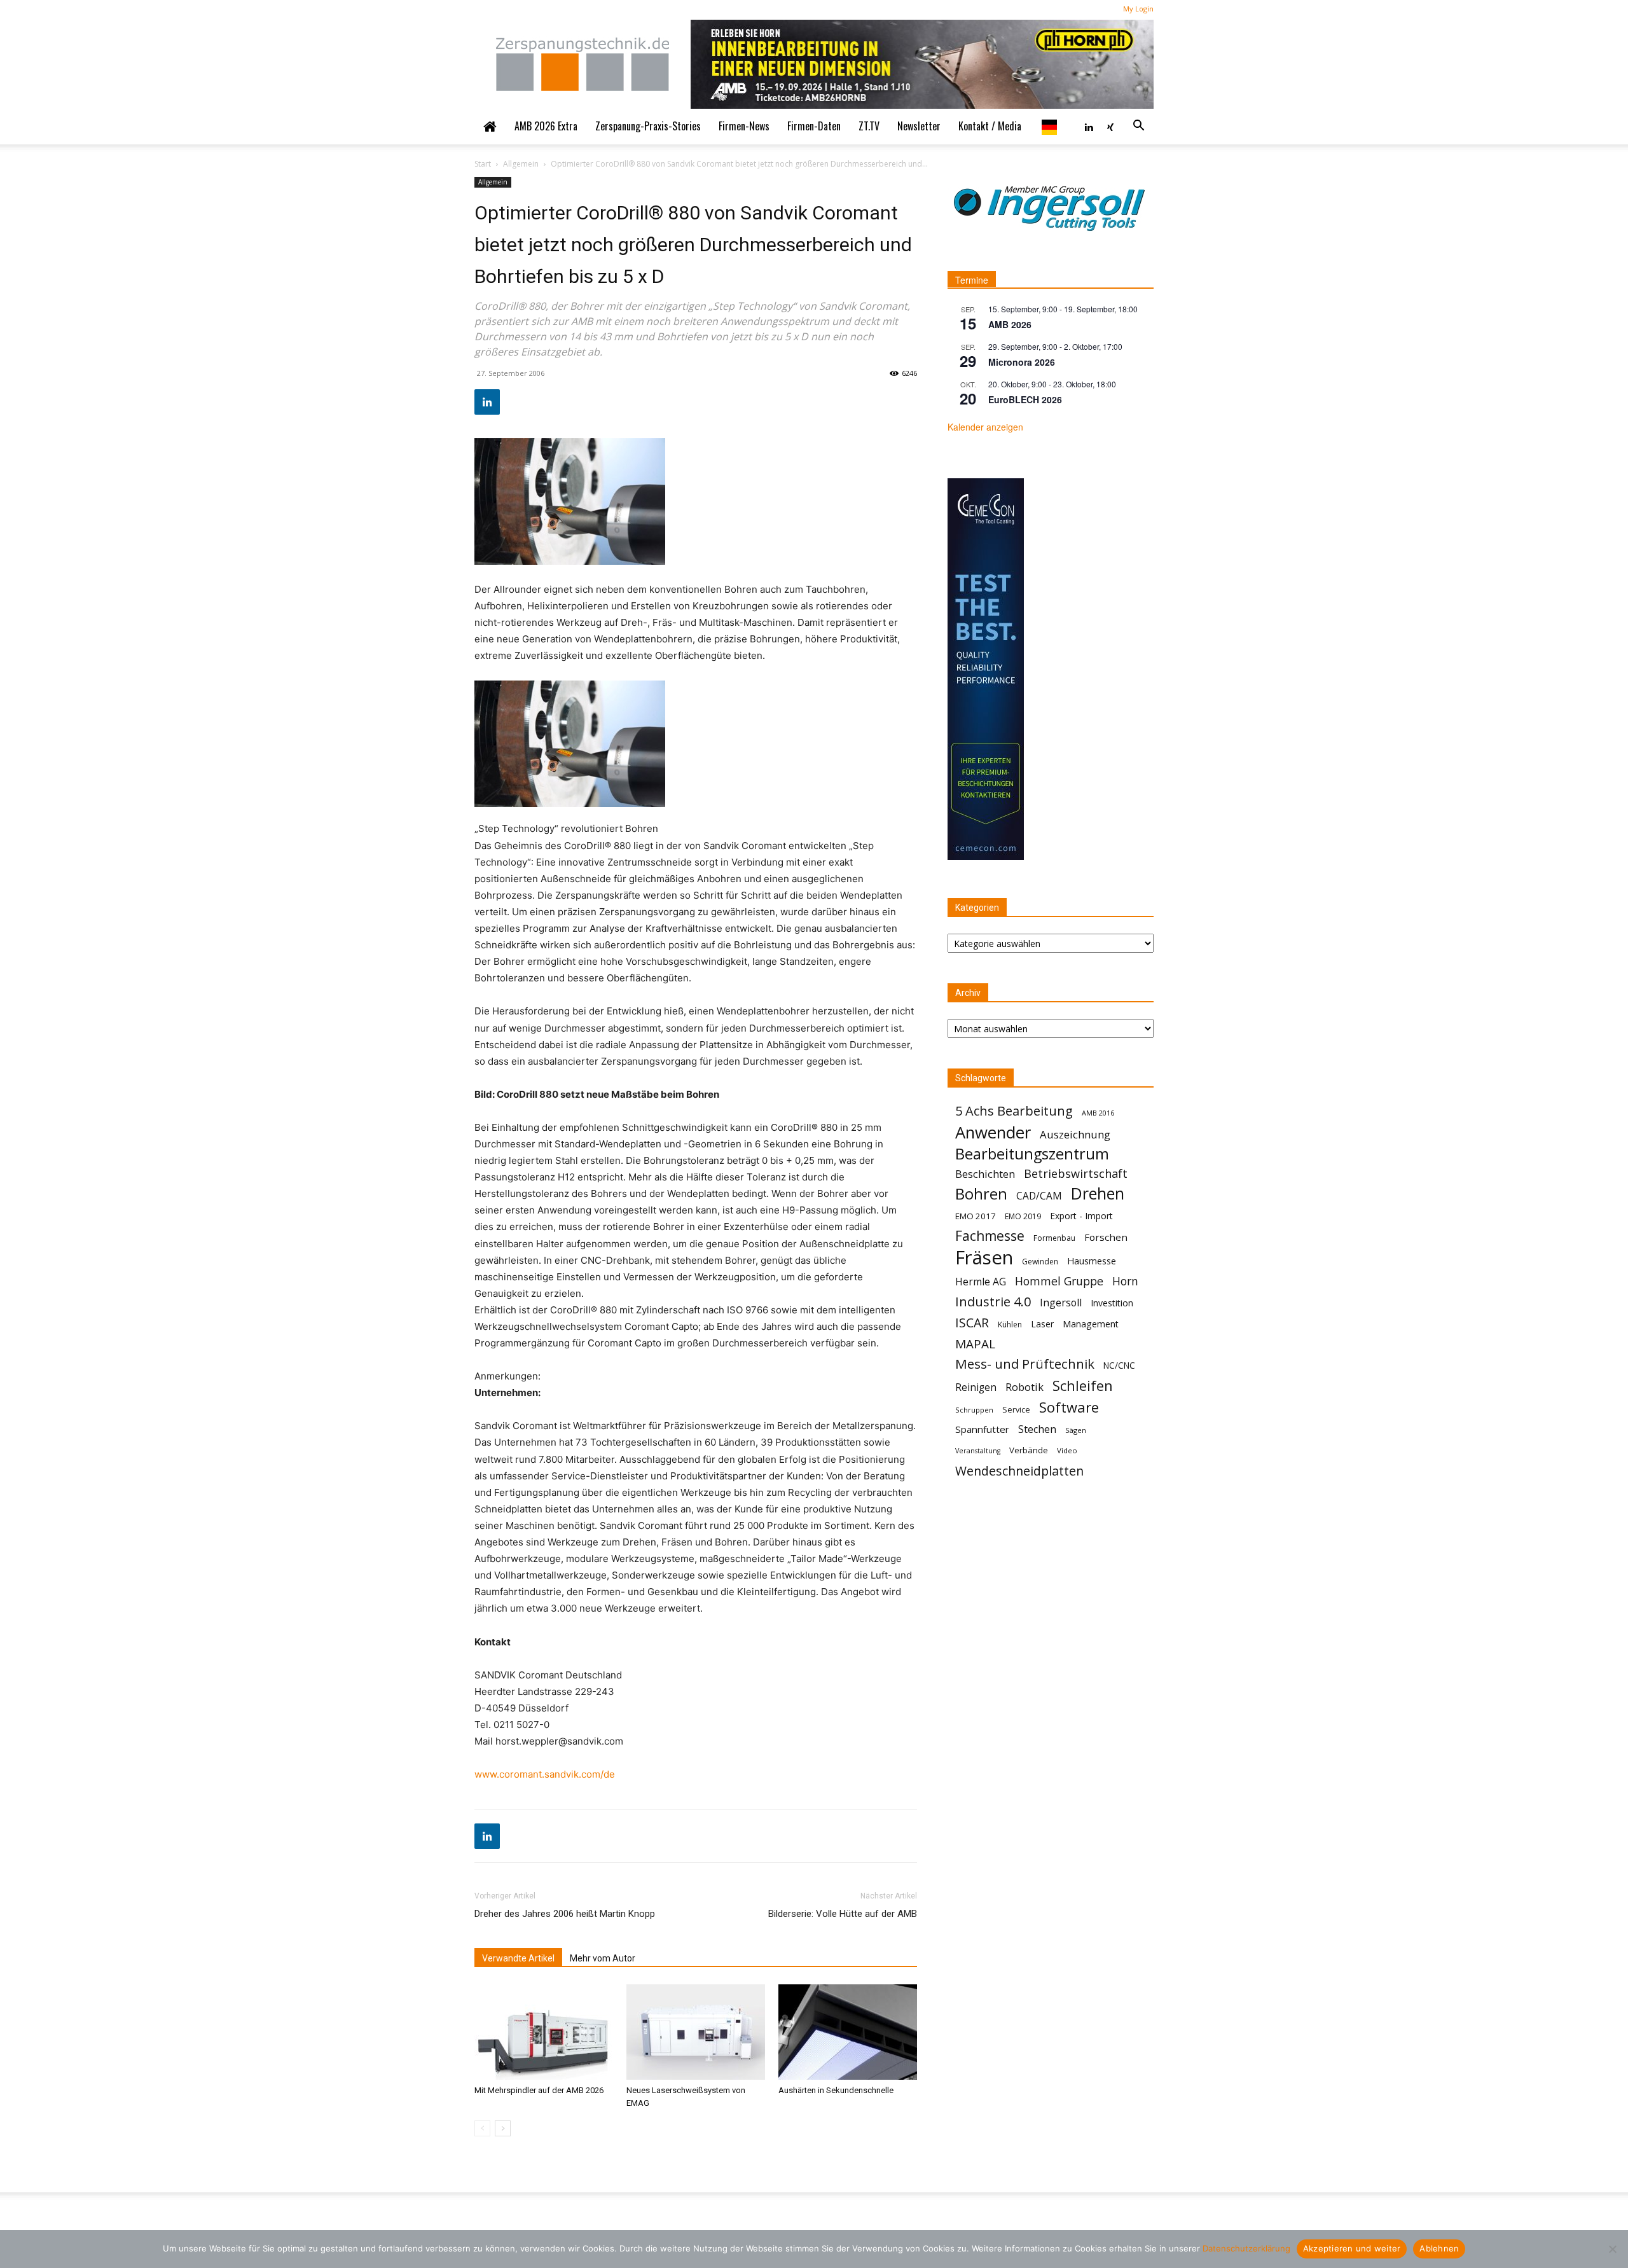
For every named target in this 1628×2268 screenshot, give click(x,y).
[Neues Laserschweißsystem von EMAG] (696, 2032)
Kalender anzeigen (985, 427)
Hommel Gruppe (1059, 1281)
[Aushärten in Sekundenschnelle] (848, 2032)
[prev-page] (482, 2128)
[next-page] (503, 2128)
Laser (1042, 1324)
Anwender (993, 1132)
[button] (1138, 126)
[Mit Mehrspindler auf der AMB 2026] (544, 2032)
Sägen (1076, 1430)
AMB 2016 (1098, 1113)
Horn (1125, 1281)
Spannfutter (982, 1429)
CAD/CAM (1039, 1196)
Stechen (1037, 1429)
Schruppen (974, 1410)
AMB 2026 (1010, 324)
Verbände (1029, 1450)
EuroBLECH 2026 (1025, 399)
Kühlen (1010, 1324)
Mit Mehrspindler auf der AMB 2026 (539, 2090)
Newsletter (919, 126)
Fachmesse (990, 1236)
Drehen (1098, 1193)
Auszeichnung (1075, 1134)
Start (483, 164)
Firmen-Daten (814, 126)
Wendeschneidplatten (1019, 1471)
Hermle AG (981, 1282)
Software (1069, 1407)
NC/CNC (1119, 1366)
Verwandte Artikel (518, 1958)
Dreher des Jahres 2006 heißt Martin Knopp (565, 1914)
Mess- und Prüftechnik (1025, 1364)
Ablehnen (1439, 2248)
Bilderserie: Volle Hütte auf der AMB (843, 1914)
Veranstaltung (978, 1451)
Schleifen (1083, 1386)
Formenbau (1054, 1238)
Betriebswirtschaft (1076, 1174)
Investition (1112, 1303)
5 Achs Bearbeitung (1014, 1111)
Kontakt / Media (990, 126)
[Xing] (1110, 126)
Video (1067, 1450)
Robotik (1024, 1387)
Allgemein (521, 164)
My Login (1138, 9)
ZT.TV (869, 126)
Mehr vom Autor (603, 1958)
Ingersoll (1061, 1303)
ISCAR (972, 1323)
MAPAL (975, 1344)
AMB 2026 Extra (546, 126)
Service (1016, 1410)
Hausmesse (1092, 1261)
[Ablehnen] (1612, 2249)
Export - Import (1081, 1216)
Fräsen (984, 1258)
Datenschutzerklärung (1246, 2248)
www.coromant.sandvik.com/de (545, 1774)
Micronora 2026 (1022, 362)
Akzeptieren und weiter (1352, 2248)
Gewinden (1040, 1262)
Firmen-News (744, 126)
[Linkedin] (1089, 126)
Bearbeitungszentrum (1032, 1154)
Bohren (981, 1193)
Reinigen (976, 1387)
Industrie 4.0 (993, 1302)
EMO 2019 (1023, 1216)
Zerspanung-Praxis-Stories (648, 126)
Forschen (1106, 1237)
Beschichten (985, 1174)
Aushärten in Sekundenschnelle (836, 2090)
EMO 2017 (976, 1216)
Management (1091, 1324)
